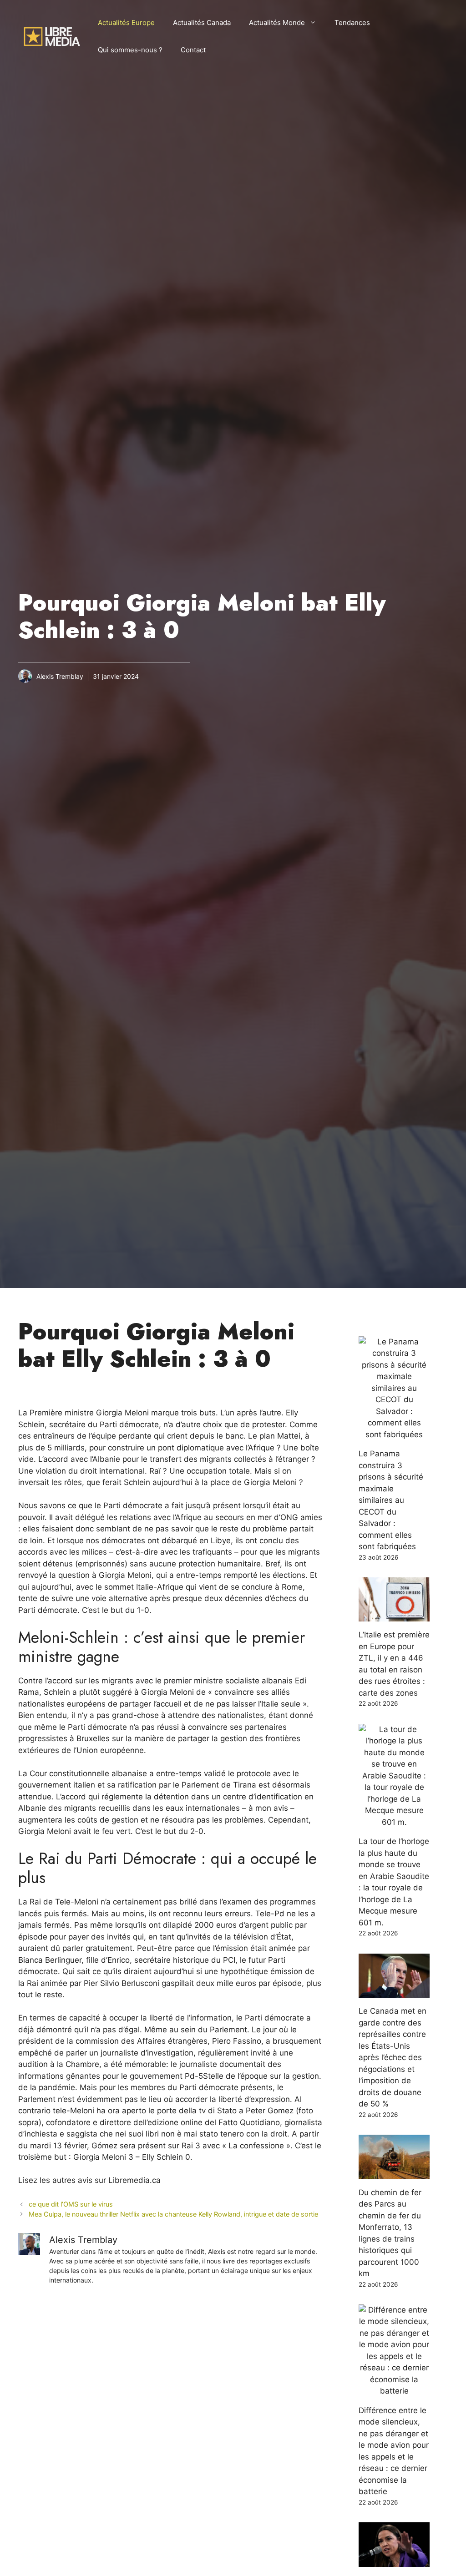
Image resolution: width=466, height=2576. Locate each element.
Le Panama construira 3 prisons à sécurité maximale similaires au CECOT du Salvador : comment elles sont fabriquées (391, 1500)
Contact (193, 50)
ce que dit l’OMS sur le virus (71, 2204)
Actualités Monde (277, 23)
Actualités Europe (126, 23)
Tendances (352, 23)
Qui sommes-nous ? (130, 50)
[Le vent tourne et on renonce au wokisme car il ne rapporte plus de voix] (394, 2561)
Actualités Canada (202, 23)
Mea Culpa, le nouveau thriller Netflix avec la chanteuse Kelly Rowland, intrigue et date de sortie (173, 2214)
